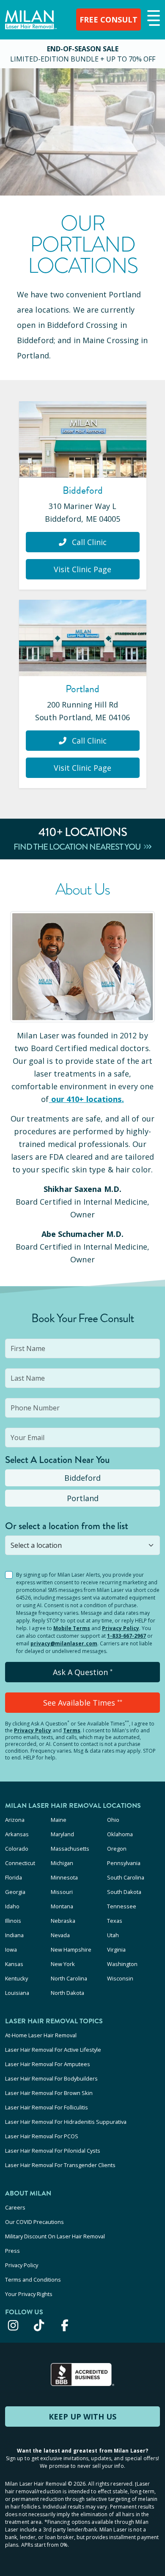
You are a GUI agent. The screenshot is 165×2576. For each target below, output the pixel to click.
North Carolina (69, 1978)
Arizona (15, 1820)
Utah (113, 1935)
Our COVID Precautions (34, 2222)
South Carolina (126, 1877)
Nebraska (63, 1921)
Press (12, 2251)
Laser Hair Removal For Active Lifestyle (53, 2050)
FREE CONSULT (109, 20)
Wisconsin (120, 1978)
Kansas (14, 1964)
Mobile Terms (72, 1628)
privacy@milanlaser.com (64, 1643)
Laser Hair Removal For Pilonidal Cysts (53, 2151)
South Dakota (124, 1892)
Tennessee (122, 1906)
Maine (59, 1820)
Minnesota (64, 1877)
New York (63, 1964)
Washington (122, 1964)
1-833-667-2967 (126, 1636)
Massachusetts (70, 1849)
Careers (15, 2207)
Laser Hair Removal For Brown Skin (49, 2093)
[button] (153, 19)
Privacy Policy (121, 1628)
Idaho (12, 1906)
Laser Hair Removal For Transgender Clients (60, 2165)
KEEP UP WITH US (82, 2417)
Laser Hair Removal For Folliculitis (47, 2107)
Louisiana (17, 1993)
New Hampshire (71, 1949)
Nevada (60, 1935)
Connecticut (20, 1863)
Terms (72, 1730)
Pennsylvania (124, 1863)
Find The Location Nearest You (78, 847)
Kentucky (16, 1978)
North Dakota (67, 1993)
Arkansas (17, 1834)
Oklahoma (120, 1834)
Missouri (62, 1892)
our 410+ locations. (88, 1099)
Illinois (13, 1921)
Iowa (11, 1949)
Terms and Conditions (33, 2280)
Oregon (117, 1849)
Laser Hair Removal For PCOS (42, 2136)
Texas (115, 1921)
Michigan (62, 1863)
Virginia (116, 1949)
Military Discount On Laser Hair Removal (55, 2236)
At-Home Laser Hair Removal (41, 2035)
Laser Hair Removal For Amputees (48, 2064)
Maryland (62, 1834)
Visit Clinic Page (82, 569)
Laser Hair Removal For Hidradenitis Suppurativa (66, 2122)
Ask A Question (83, 1672)
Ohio (113, 1820)
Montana (62, 1906)
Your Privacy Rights (29, 2294)
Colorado (17, 1849)
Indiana (14, 1935)
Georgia (15, 1892)
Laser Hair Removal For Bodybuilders (51, 2078)
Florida (14, 1877)
